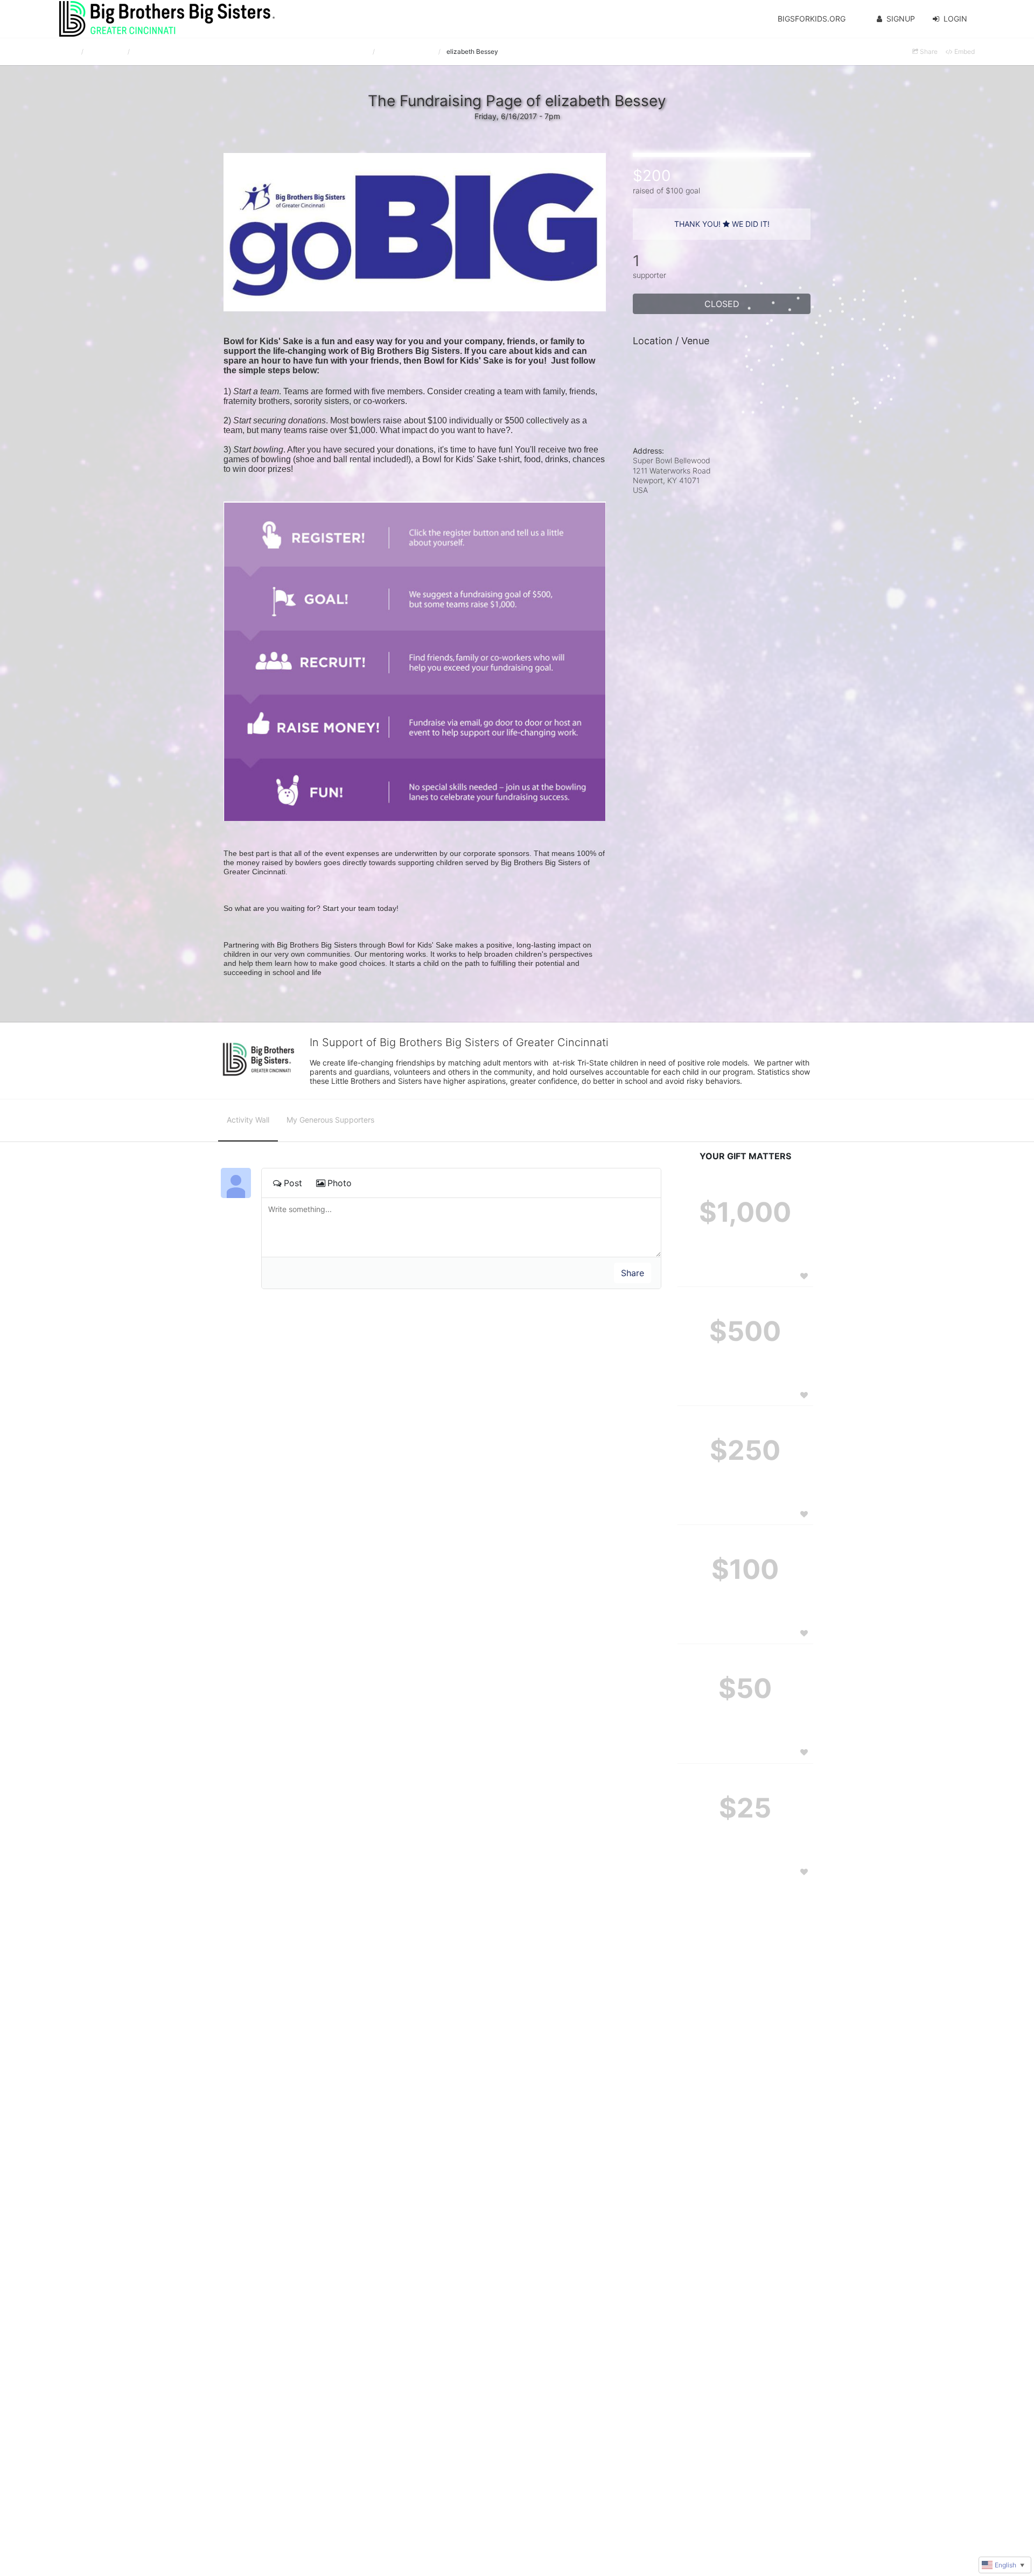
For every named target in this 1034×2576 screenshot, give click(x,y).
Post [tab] (293, 1183)
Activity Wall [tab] (248, 1120)
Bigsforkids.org (812, 19)
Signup (901, 19)
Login (955, 19)
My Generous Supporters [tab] (330, 1120)
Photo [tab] (340, 1183)
